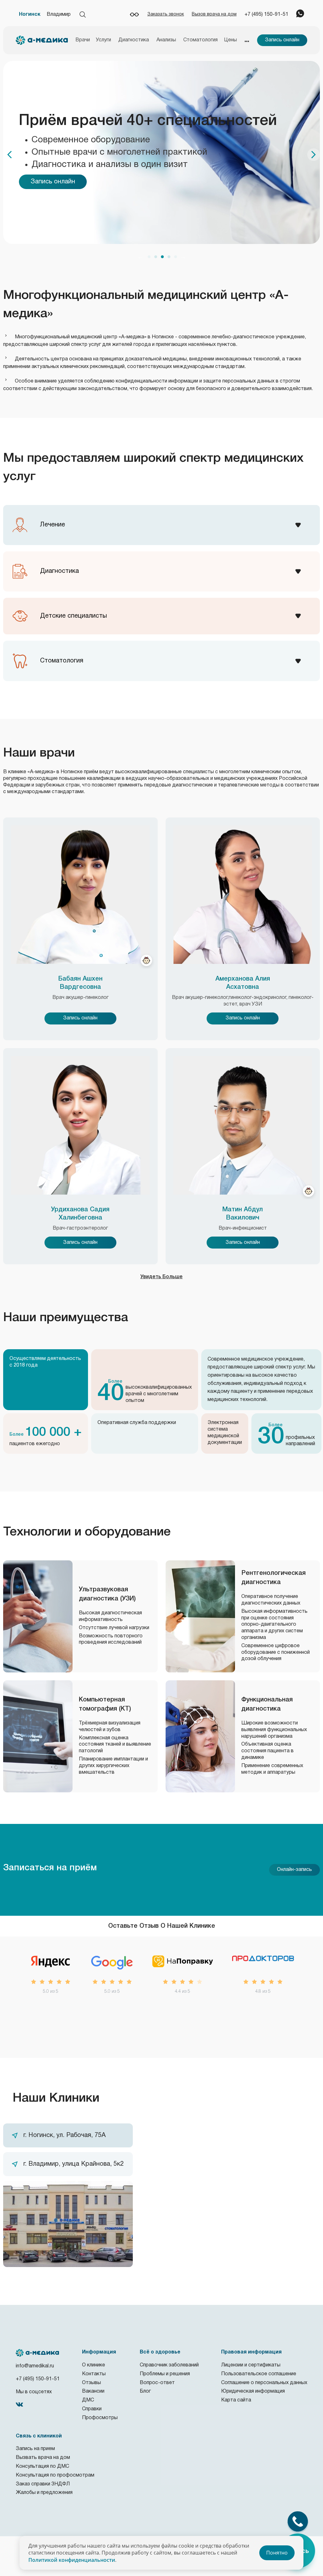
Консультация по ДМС (42, 2466)
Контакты (94, 2374)
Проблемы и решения (165, 2374)
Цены (231, 40)
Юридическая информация (253, 2391)
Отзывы (91, 2383)
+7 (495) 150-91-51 (266, 15)
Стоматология (200, 40)
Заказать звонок (166, 14)
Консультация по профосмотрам (55, 2475)
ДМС (88, 2400)
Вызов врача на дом (214, 14)
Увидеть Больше (161, 1277)
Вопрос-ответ (157, 2383)
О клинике (94, 2365)
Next (183, 257)
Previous (140, 257)
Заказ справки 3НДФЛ (43, 2484)
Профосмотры (100, 2418)
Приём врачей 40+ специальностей (148, 121)
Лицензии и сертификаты (251, 2365)
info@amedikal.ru (35, 2366)
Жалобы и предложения (44, 2493)
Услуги (103, 40)
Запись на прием (35, 2449)
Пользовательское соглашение (259, 2374)
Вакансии (93, 2391)
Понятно (277, 2553)
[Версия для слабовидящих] (134, 15)
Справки (92, 2409)
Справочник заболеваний (169, 2365)
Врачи (83, 40)
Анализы (166, 40)
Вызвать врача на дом (43, 2458)
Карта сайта (236, 2400)
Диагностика (134, 40)
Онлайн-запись (294, 1870)
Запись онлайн (282, 40)
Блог (145, 2391)
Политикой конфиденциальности (72, 2560)
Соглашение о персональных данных (264, 2383)
